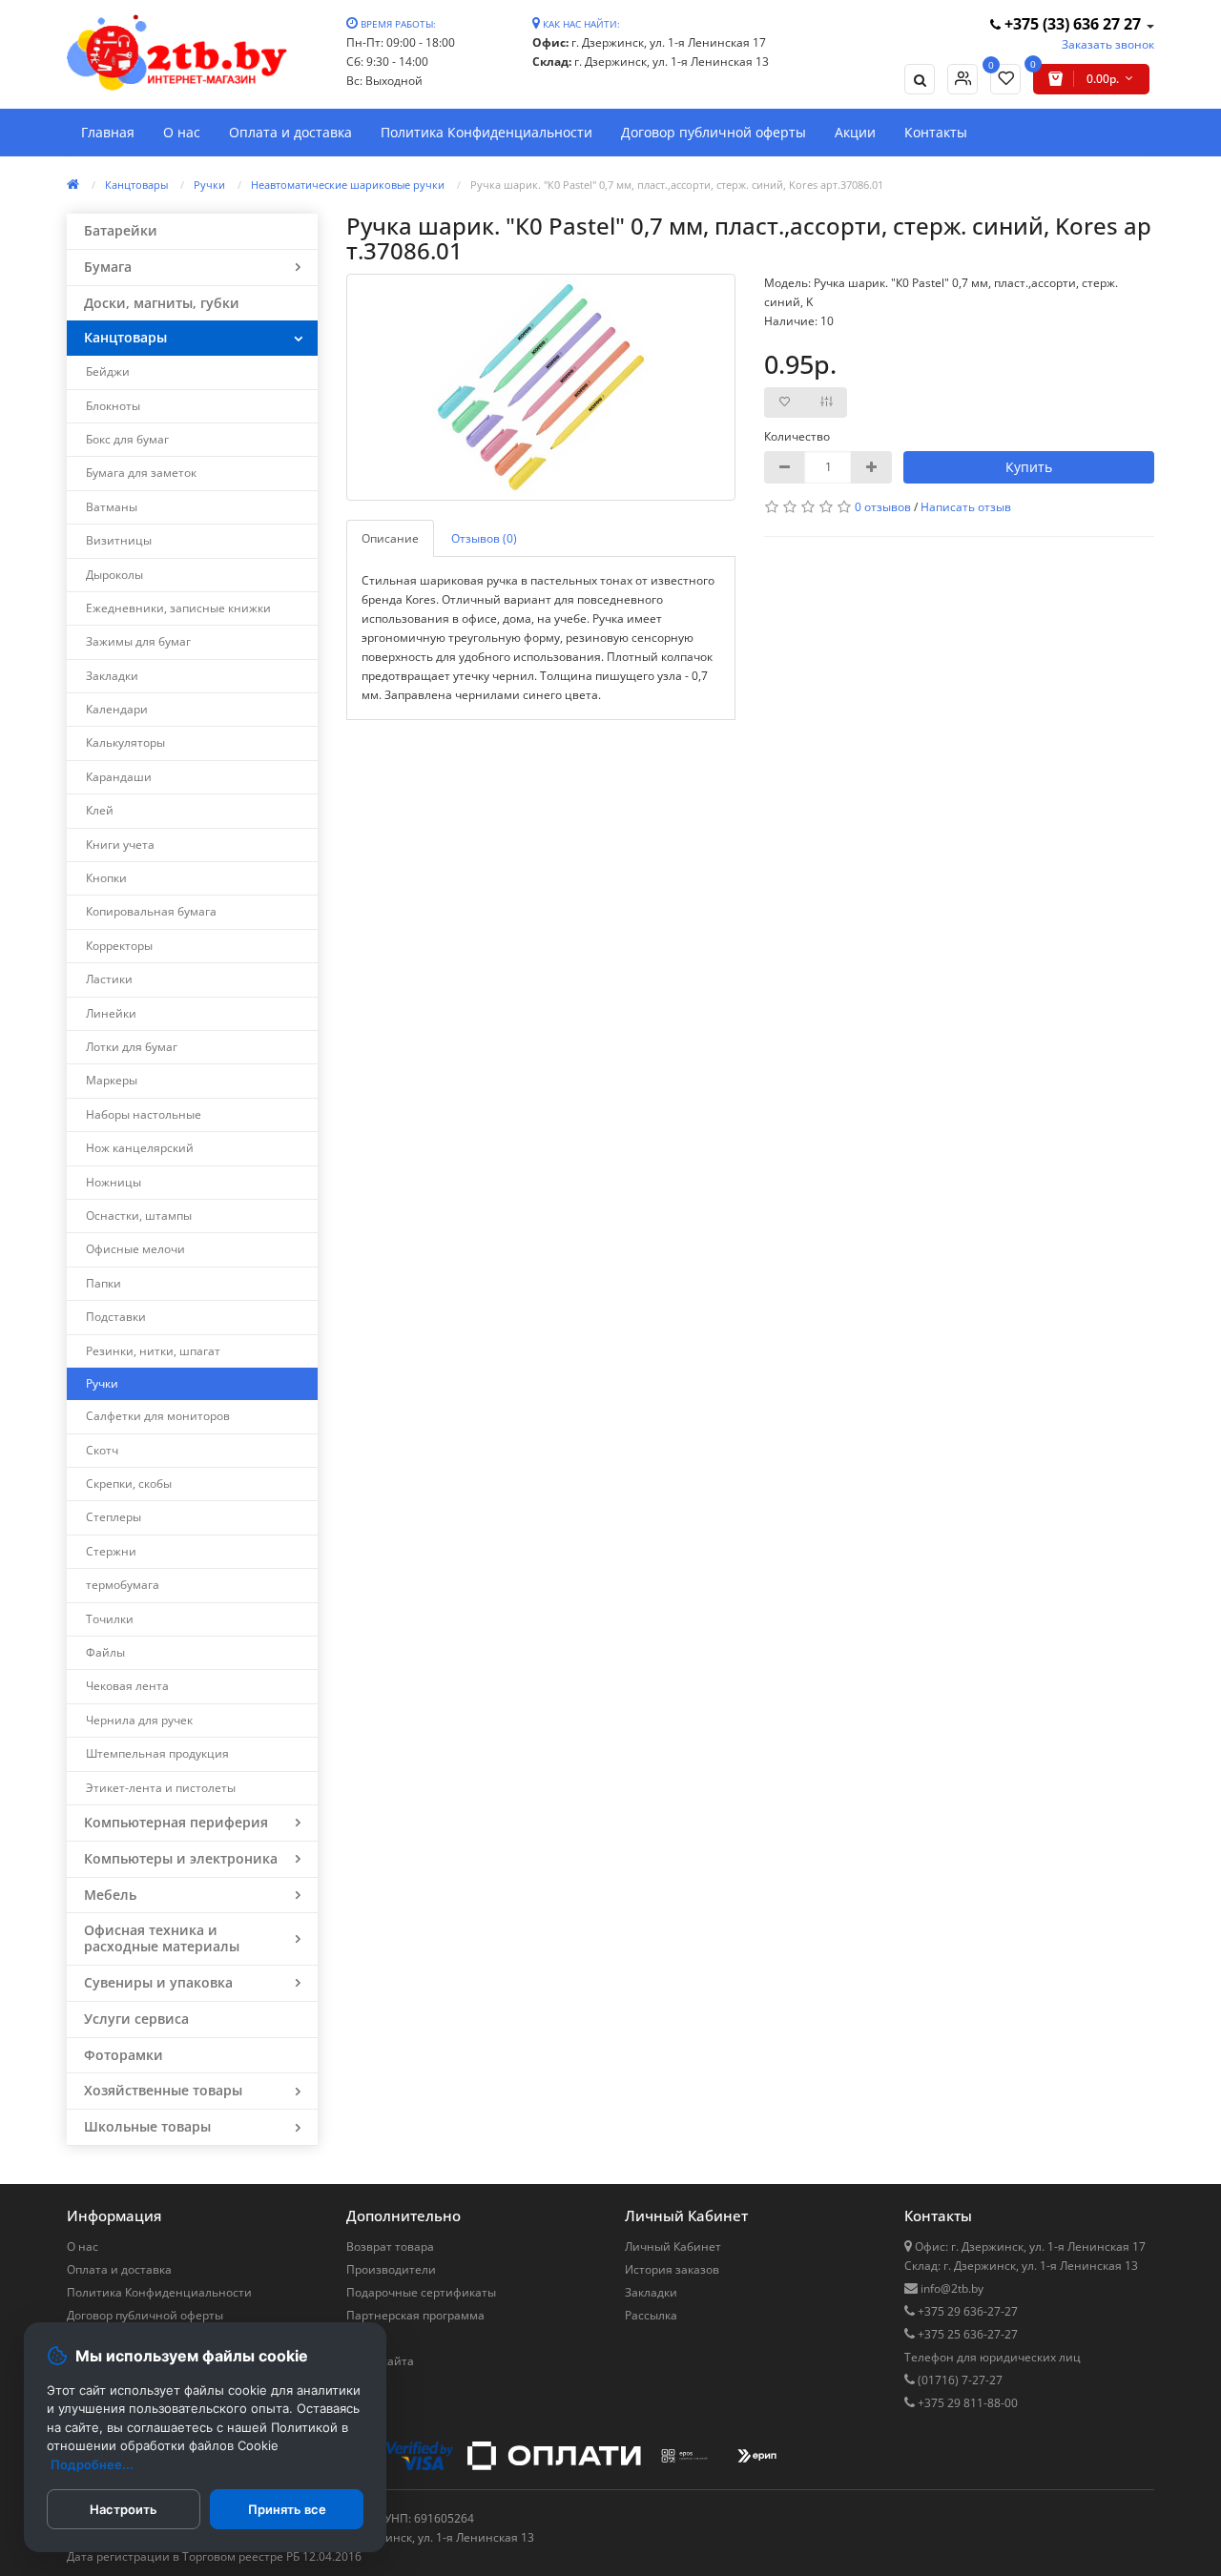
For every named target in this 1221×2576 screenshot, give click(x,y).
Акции (855, 132)
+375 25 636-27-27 (966, 2334)
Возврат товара (390, 2246)
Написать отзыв (966, 507)
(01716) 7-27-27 (959, 2380)
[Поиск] (920, 79)
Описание (390, 538)
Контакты (936, 132)
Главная (108, 132)
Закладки (651, 2292)
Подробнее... (92, 2464)
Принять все (287, 2509)
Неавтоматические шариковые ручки (348, 185)
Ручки (209, 185)
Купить (1029, 467)
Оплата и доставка (290, 132)
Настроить (124, 2509)
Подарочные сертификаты (421, 2292)
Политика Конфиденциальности (486, 132)
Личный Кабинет (673, 2246)
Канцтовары (136, 185)
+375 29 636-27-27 (966, 2311)
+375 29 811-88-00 (966, 2403)
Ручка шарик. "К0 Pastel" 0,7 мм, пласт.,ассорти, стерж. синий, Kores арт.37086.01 (677, 185)
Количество (797, 436)
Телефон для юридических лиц (993, 2357)
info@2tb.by (951, 2288)
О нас (182, 132)
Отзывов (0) (484, 538)
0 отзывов (883, 507)
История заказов (672, 2269)
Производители (391, 2269)
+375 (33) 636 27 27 (1073, 24)
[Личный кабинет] (962, 79)
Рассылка (651, 2315)
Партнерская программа (415, 2315)
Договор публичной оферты (714, 132)
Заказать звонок (1108, 44)
